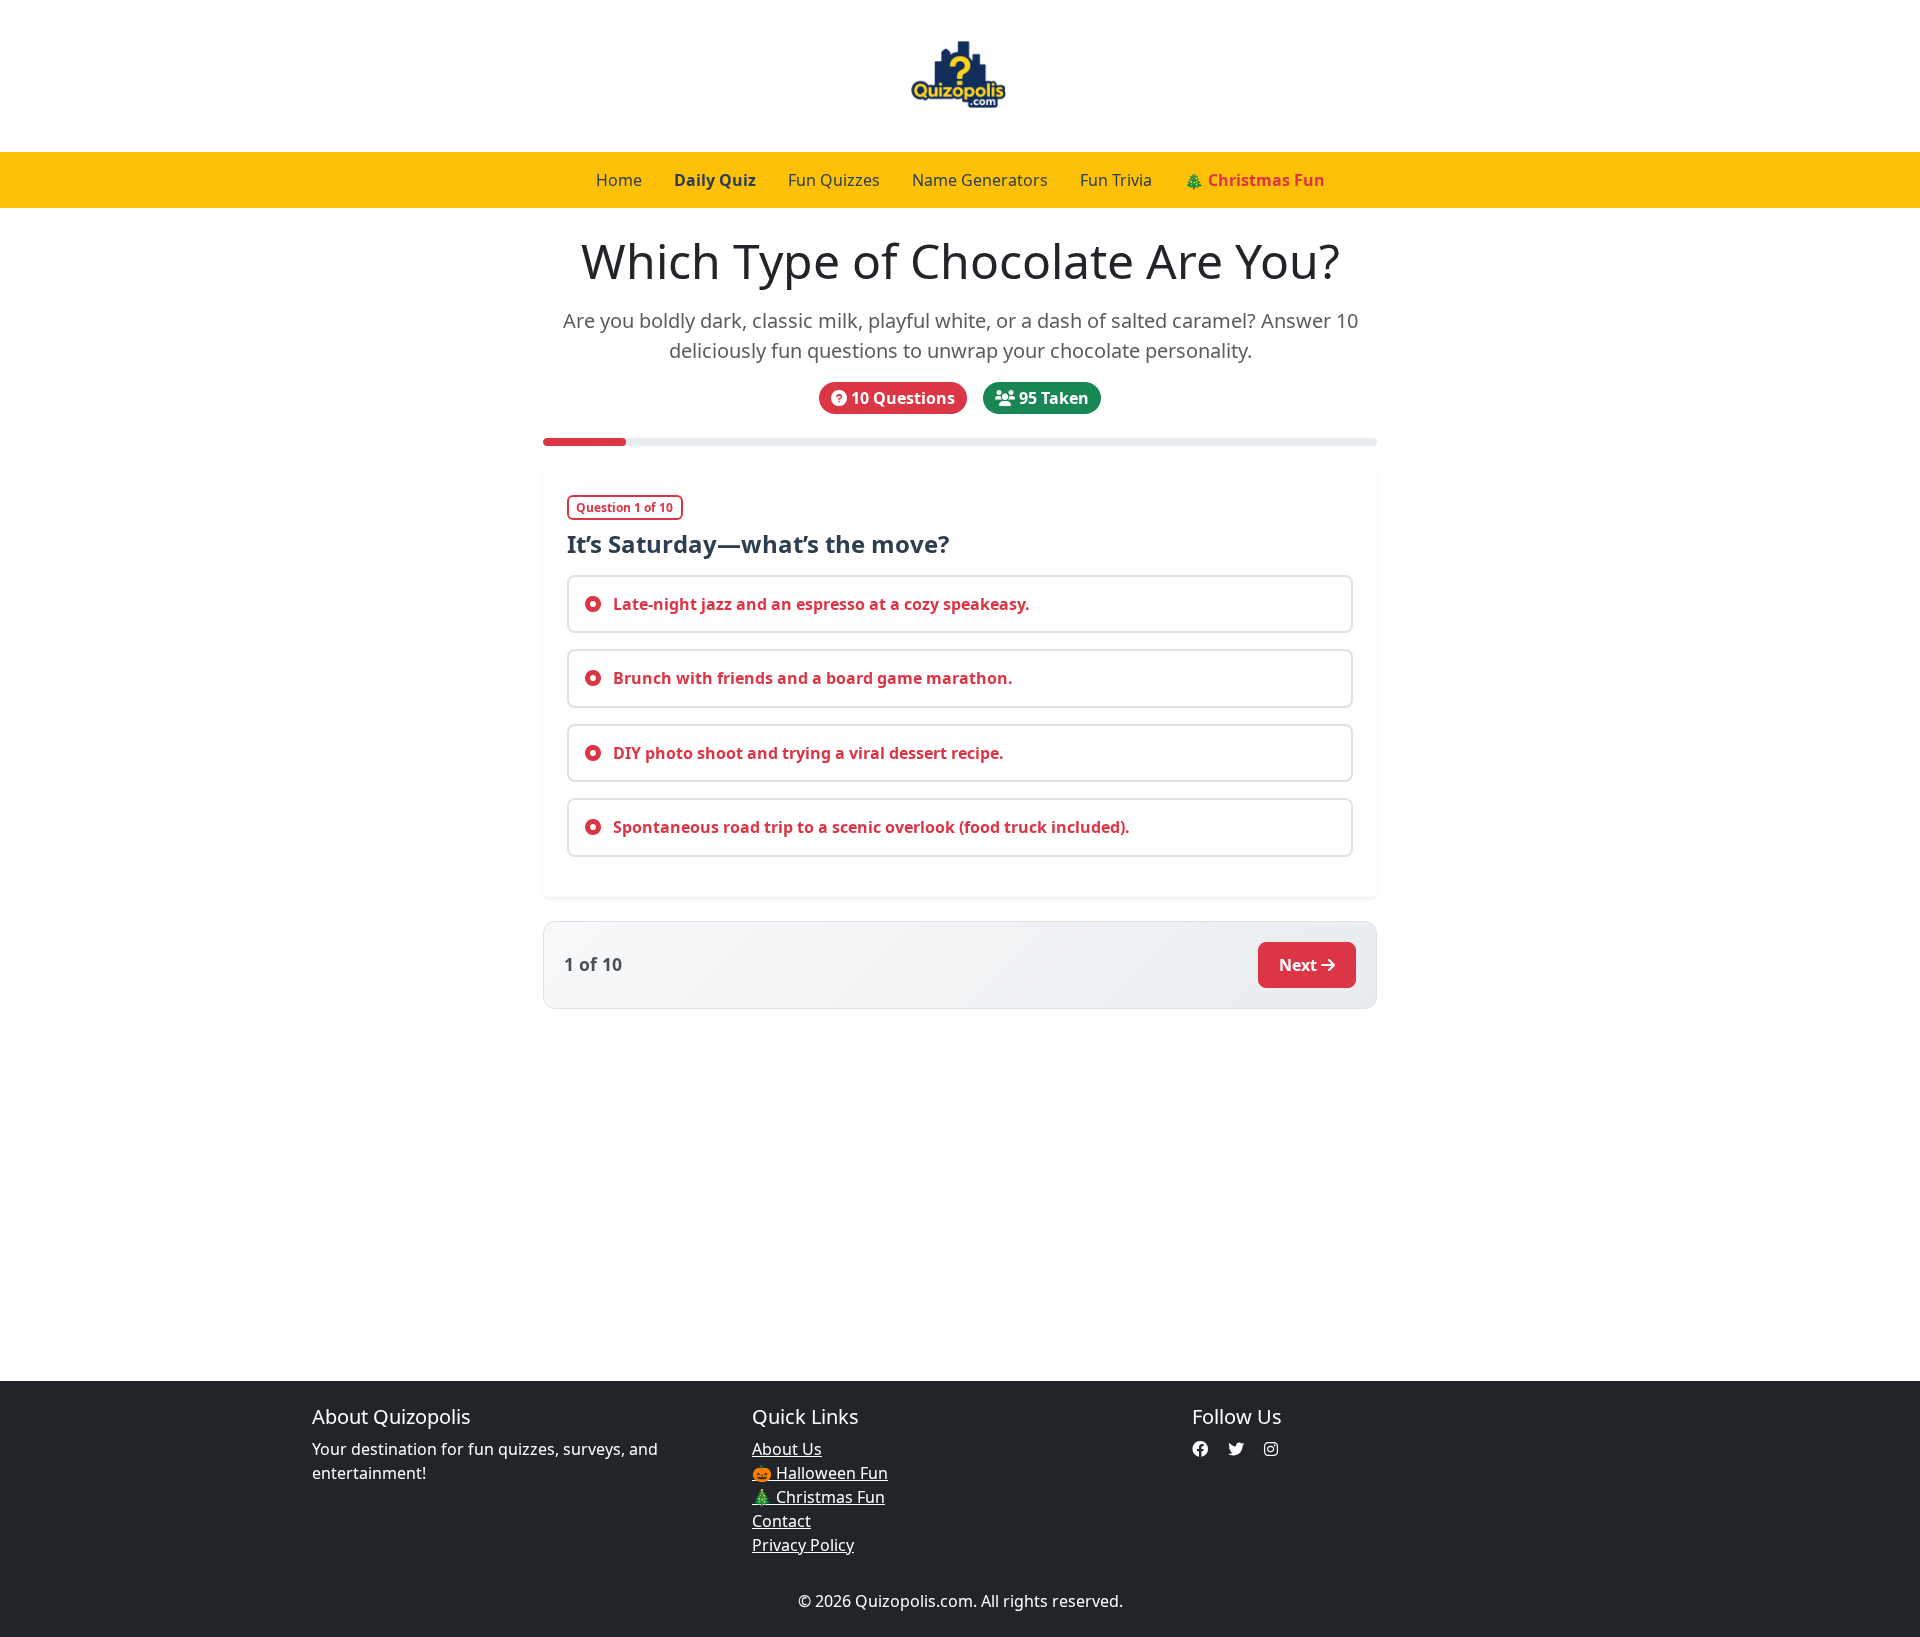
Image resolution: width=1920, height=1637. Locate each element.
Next (1298, 965)
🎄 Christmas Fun (1254, 180)
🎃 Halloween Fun (820, 1473)
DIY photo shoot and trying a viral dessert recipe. (806, 753)
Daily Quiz (715, 180)
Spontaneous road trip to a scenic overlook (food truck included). (869, 827)
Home (619, 180)
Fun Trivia (1116, 180)
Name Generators (980, 180)
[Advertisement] (960, 1183)
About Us (787, 1449)
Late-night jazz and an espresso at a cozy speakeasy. (819, 604)
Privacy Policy (803, 1545)
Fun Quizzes (834, 180)
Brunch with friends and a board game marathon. (811, 678)
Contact (781, 1521)
